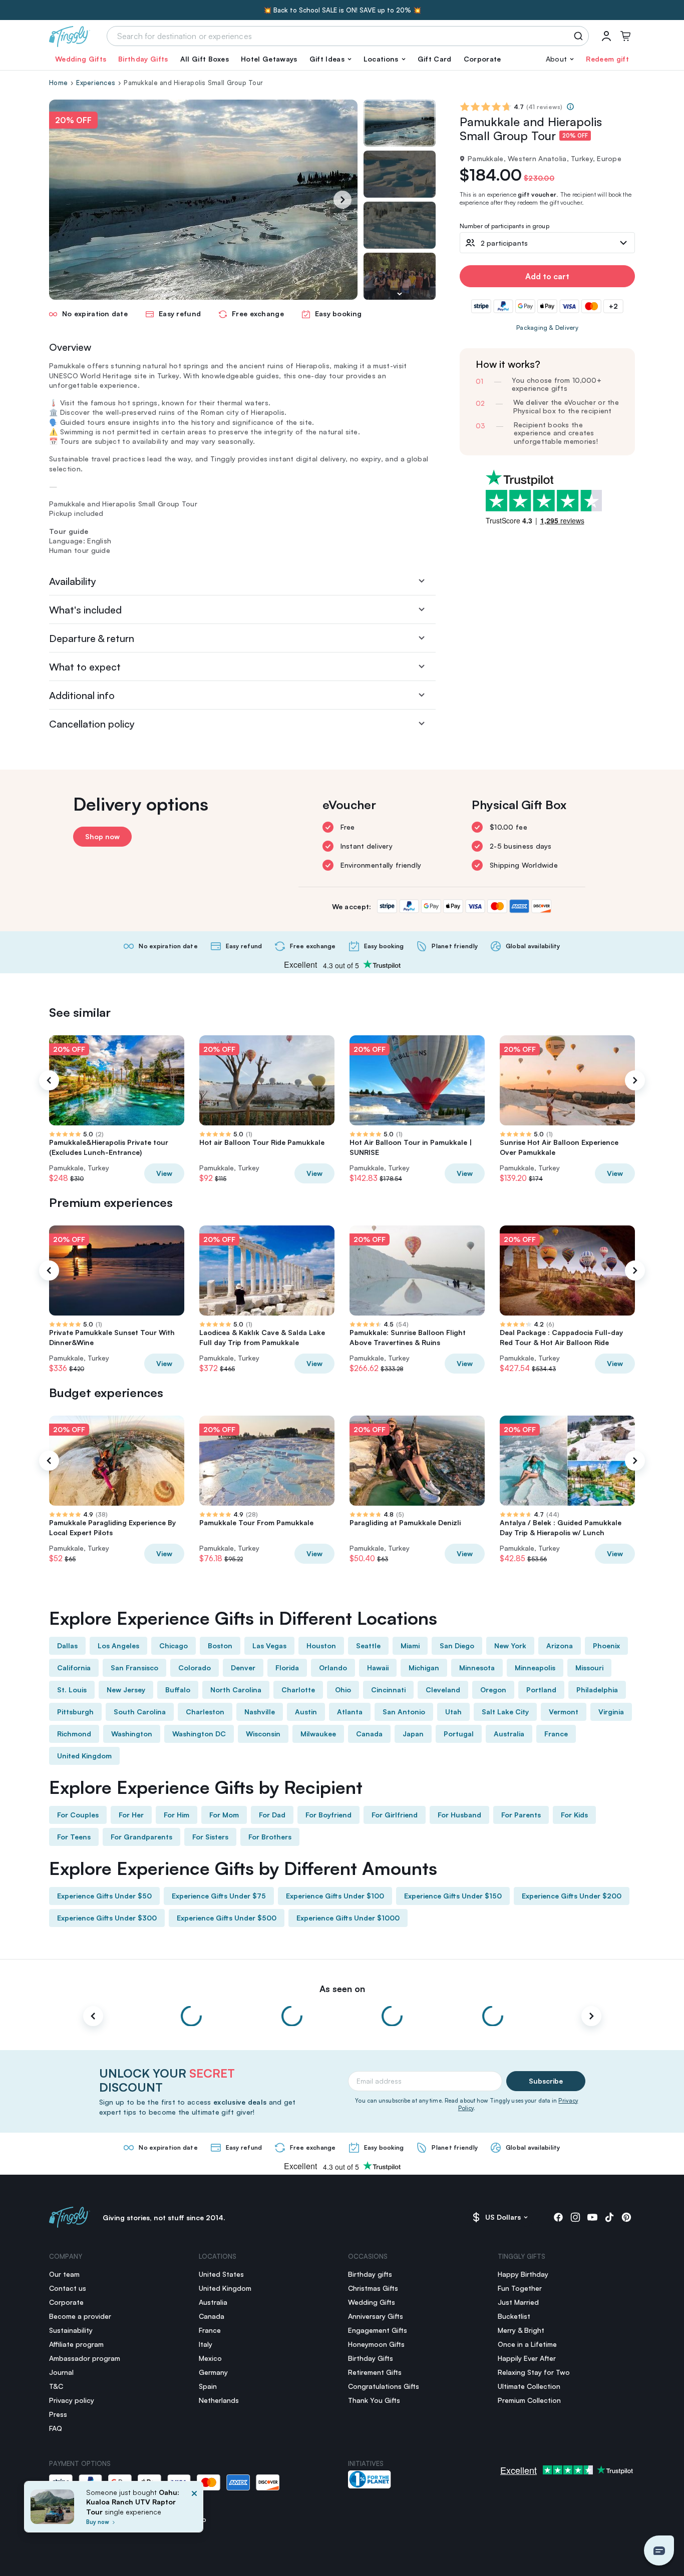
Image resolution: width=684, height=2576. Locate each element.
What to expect (85, 667)
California (74, 1668)
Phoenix (606, 1646)
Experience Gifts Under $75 (219, 1896)
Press (58, 2414)
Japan (413, 1734)
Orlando (333, 1668)
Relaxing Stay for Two (534, 2372)
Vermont (564, 1712)
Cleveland (443, 1690)
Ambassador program (85, 2358)
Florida (287, 1668)
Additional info (82, 695)
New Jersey (126, 1690)
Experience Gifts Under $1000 (348, 1918)
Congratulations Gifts (384, 2386)
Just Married (518, 2302)
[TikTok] (609, 2217)
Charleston (205, 1712)
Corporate (482, 59)
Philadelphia (597, 1690)
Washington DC (199, 1734)
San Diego (457, 1646)
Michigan (424, 1668)
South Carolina (140, 1712)
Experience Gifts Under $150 (453, 1896)
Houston (321, 1646)
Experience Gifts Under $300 (107, 1918)
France (556, 1734)
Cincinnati (388, 1690)
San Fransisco (134, 1668)
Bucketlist (514, 2316)
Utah (453, 1712)
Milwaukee (318, 1734)
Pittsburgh (75, 1712)
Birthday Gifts (143, 59)
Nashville (260, 1712)
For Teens (74, 1837)
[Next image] (400, 294)
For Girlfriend (395, 1815)
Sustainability (71, 2330)
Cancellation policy (92, 724)
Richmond (74, 1734)
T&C (56, 2386)
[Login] (606, 36)
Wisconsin (263, 1734)
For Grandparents (141, 1837)
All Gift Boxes (205, 59)
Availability (73, 581)
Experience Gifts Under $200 (572, 1896)
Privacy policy (72, 2400)
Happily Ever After (527, 2358)
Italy (206, 2344)
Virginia (611, 1712)
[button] (330, 59)
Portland (541, 1690)
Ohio (343, 1690)
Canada (369, 1734)
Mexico (210, 2358)
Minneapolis (535, 1668)
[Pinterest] (626, 2217)
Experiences (96, 83)
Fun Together (520, 2288)
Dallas (67, 1646)
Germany (213, 2372)
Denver (243, 1668)
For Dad (272, 1815)
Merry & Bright (521, 2330)
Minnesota (477, 1668)
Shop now (102, 836)
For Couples (78, 1815)
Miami (410, 1646)
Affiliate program (76, 2344)
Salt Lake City (505, 1712)
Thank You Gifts (374, 2400)
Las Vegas (269, 1646)
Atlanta (350, 1712)
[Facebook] (558, 2217)
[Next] (343, 200)
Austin (306, 1712)
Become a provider (80, 2316)
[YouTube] (592, 2217)
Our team (64, 2274)
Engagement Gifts (378, 2330)
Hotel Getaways (269, 59)
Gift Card (435, 59)
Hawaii (378, 1668)
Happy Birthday (523, 2274)
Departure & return (92, 638)
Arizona (560, 1646)
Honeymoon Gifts (376, 2344)
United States (221, 2274)
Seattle (368, 1646)
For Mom (224, 1815)
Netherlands (219, 2400)
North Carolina (236, 1690)
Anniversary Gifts (376, 2316)
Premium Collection (529, 2400)
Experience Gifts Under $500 (227, 1918)
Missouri (589, 1668)
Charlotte (298, 1690)
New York (510, 1646)
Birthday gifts (370, 2274)
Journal (61, 2372)
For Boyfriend (328, 1815)
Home (58, 83)
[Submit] (580, 36)
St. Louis (72, 1690)
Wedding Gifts (81, 59)
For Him (177, 1815)
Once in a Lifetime (527, 2344)
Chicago (174, 1646)
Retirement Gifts (375, 2372)
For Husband (459, 1815)
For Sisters (210, 1837)
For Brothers (270, 1837)
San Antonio (404, 1712)
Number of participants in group (504, 226)
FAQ (56, 2428)
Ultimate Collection (529, 2386)
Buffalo (178, 1690)
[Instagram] (575, 2217)
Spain (208, 2386)
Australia (509, 1734)
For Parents (521, 1815)
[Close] (194, 2510)
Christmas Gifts (373, 2288)
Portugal (459, 1734)
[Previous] (49, 1080)
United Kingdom (84, 1756)
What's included (85, 610)
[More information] (570, 107)
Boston (220, 1646)
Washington (132, 1734)
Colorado (195, 1668)
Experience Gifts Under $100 (335, 1896)
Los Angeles (118, 1646)
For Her (131, 1815)
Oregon (493, 1690)
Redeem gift (607, 59)
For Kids (574, 1815)
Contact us (68, 2288)
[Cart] (625, 36)
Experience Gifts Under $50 (104, 1896)
